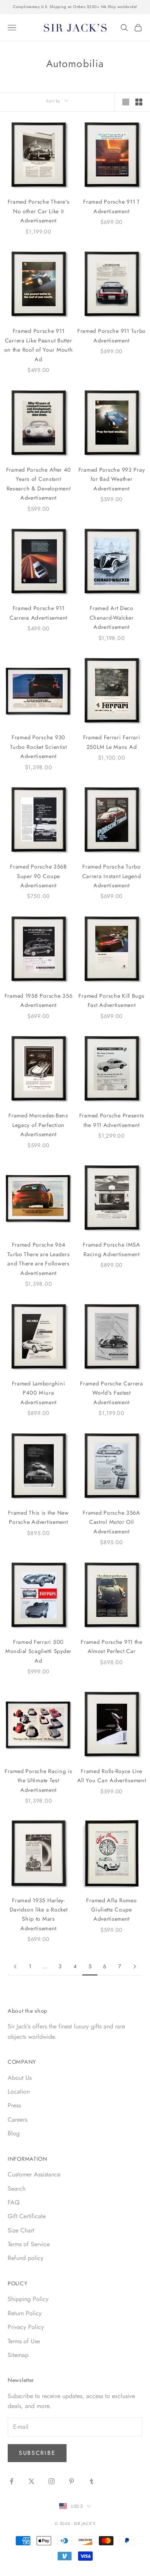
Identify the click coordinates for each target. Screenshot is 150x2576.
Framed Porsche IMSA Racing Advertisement (112, 1249)
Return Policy (25, 2313)
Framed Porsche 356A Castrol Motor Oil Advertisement (112, 1522)
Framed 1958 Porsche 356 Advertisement (39, 1000)
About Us (20, 2078)
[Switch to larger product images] (126, 102)
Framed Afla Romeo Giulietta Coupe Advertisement (111, 1910)
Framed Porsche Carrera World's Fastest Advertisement (112, 1393)
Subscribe (37, 2453)
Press (14, 2105)
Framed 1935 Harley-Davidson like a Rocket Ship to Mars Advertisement (39, 1914)
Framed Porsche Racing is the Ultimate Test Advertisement (38, 1781)
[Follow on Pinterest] (72, 2481)
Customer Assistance (34, 2174)
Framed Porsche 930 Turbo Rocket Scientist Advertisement (38, 747)
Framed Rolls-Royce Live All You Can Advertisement (112, 1776)
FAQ (14, 2202)
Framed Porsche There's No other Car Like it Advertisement (39, 211)
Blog (14, 2133)
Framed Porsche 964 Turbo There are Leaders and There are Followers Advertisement (39, 1259)
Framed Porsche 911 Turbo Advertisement (112, 336)
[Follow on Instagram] (52, 2481)
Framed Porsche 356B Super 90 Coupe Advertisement (38, 876)
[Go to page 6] (135, 1967)
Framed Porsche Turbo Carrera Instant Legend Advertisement (112, 876)
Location (19, 2092)
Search (17, 2189)
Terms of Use (24, 2341)
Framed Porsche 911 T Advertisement (111, 206)
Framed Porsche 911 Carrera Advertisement (38, 613)
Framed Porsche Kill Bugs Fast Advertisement (111, 1000)
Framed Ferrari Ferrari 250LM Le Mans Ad (112, 742)
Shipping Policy (28, 2299)
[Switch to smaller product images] (139, 102)
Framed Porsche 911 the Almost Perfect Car (112, 1647)
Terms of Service (29, 2244)
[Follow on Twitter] (32, 2481)
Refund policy (26, 2258)
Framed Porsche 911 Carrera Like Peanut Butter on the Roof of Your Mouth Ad (39, 345)
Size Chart (21, 2230)
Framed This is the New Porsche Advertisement (38, 1517)
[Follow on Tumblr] (92, 2481)
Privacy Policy (26, 2327)
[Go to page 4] (15, 1967)
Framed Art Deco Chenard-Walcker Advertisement (112, 618)
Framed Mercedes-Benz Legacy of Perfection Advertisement (38, 1125)
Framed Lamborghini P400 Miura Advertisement (39, 1393)
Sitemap (18, 2355)
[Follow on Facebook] (12, 2481)
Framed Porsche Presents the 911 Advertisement (112, 1120)
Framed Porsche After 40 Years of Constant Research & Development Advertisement (39, 484)
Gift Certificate (27, 2216)
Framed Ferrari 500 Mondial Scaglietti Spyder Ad (38, 1651)
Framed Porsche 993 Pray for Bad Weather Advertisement (112, 479)
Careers (17, 2120)
